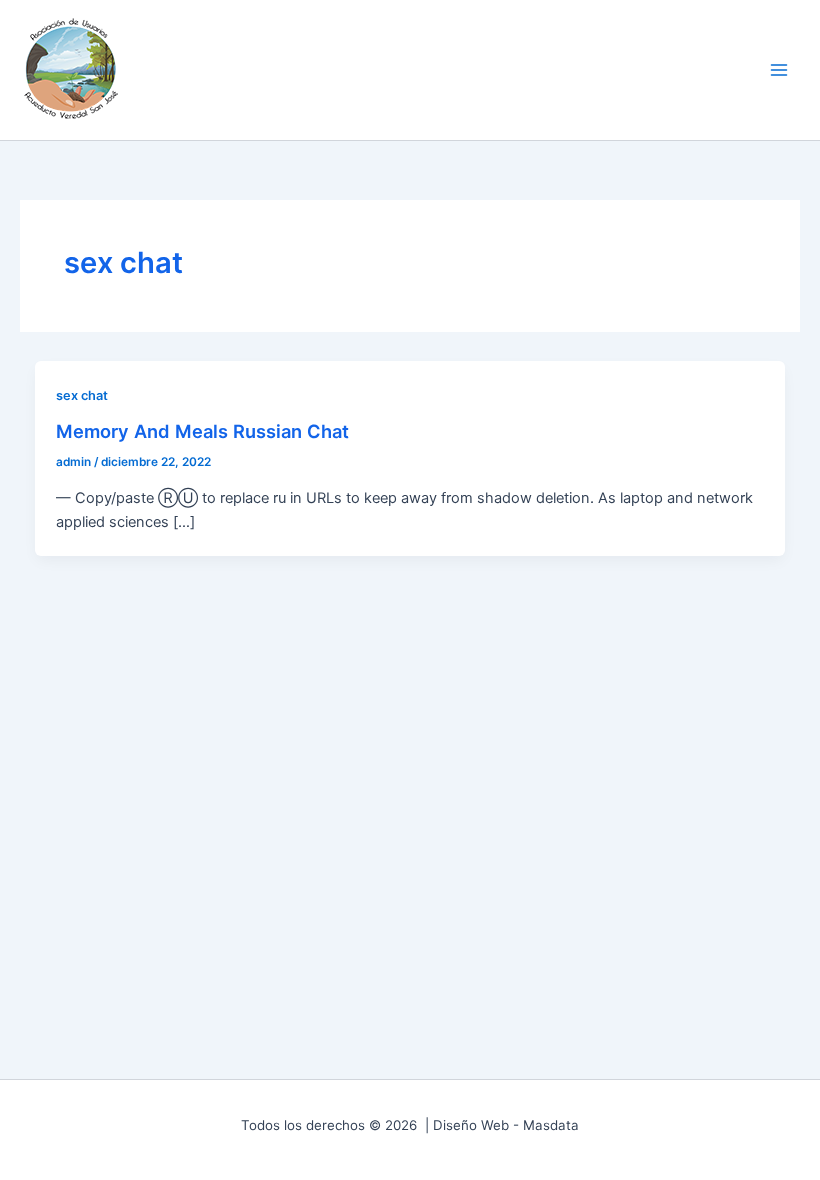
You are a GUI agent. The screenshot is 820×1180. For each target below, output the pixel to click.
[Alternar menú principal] (779, 70)
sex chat (82, 395)
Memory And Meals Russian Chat (202, 431)
